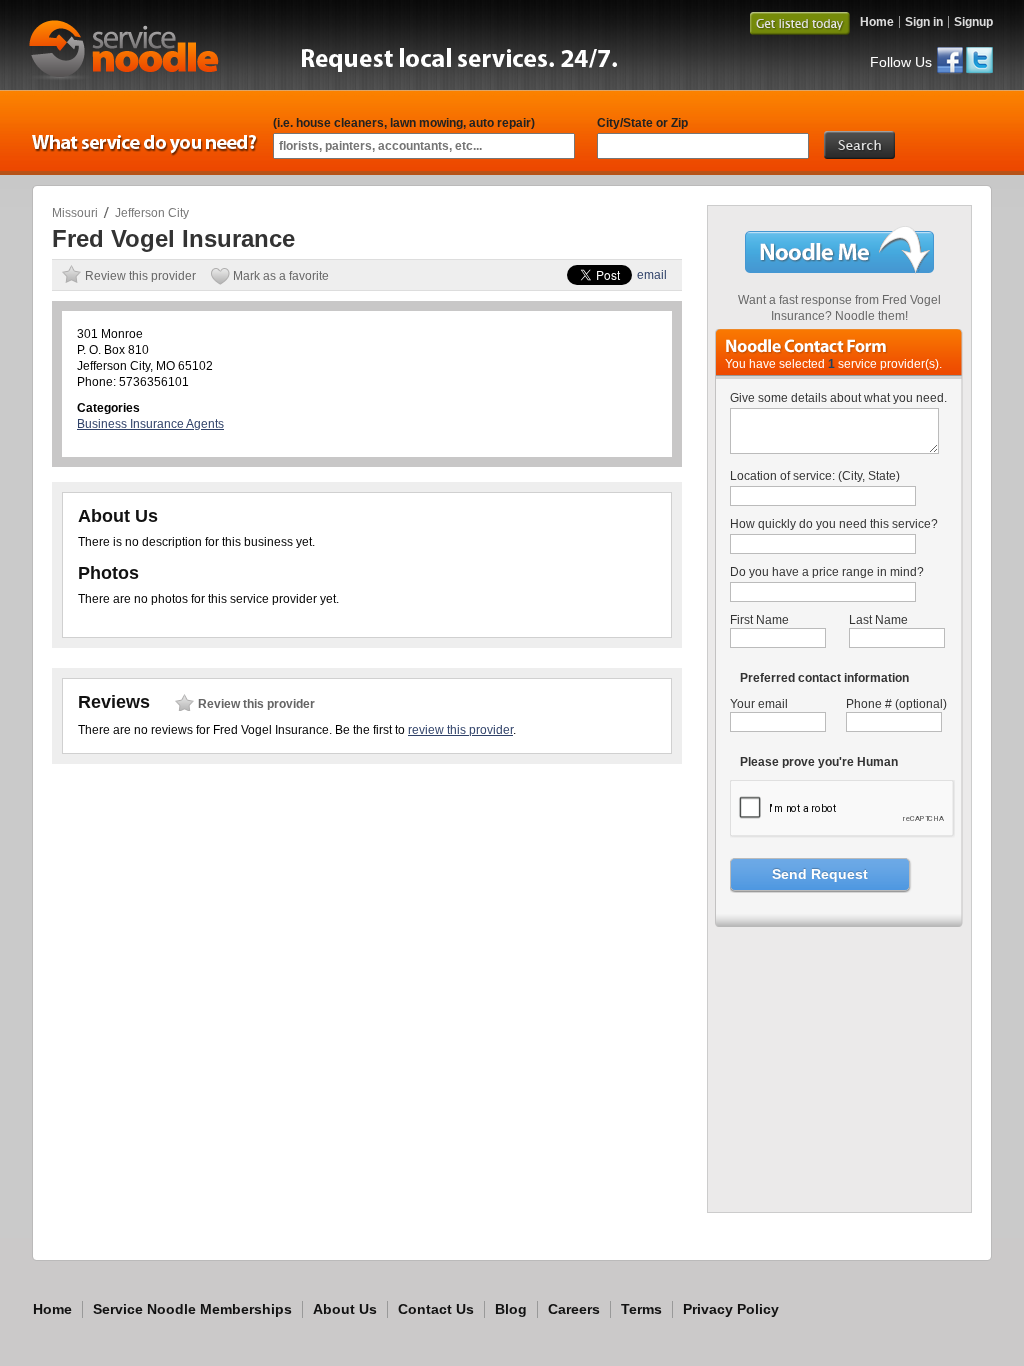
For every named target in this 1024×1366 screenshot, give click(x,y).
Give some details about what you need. (838, 398)
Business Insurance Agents (150, 424)
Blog (511, 1309)
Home (877, 22)
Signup (973, 22)
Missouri (75, 213)
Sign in (924, 22)
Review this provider (140, 276)
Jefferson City (152, 213)
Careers (574, 1309)
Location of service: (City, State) (815, 476)
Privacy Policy (731, 1309)
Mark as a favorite (281, 276)
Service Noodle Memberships (192, 1309)
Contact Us (436, 1309)
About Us (345, 1309)
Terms (641, 1309)
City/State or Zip (642, 123)
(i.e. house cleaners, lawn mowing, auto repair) (404, 123)
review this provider (460, 730)
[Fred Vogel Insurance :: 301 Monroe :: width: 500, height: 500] (840, 1194)
